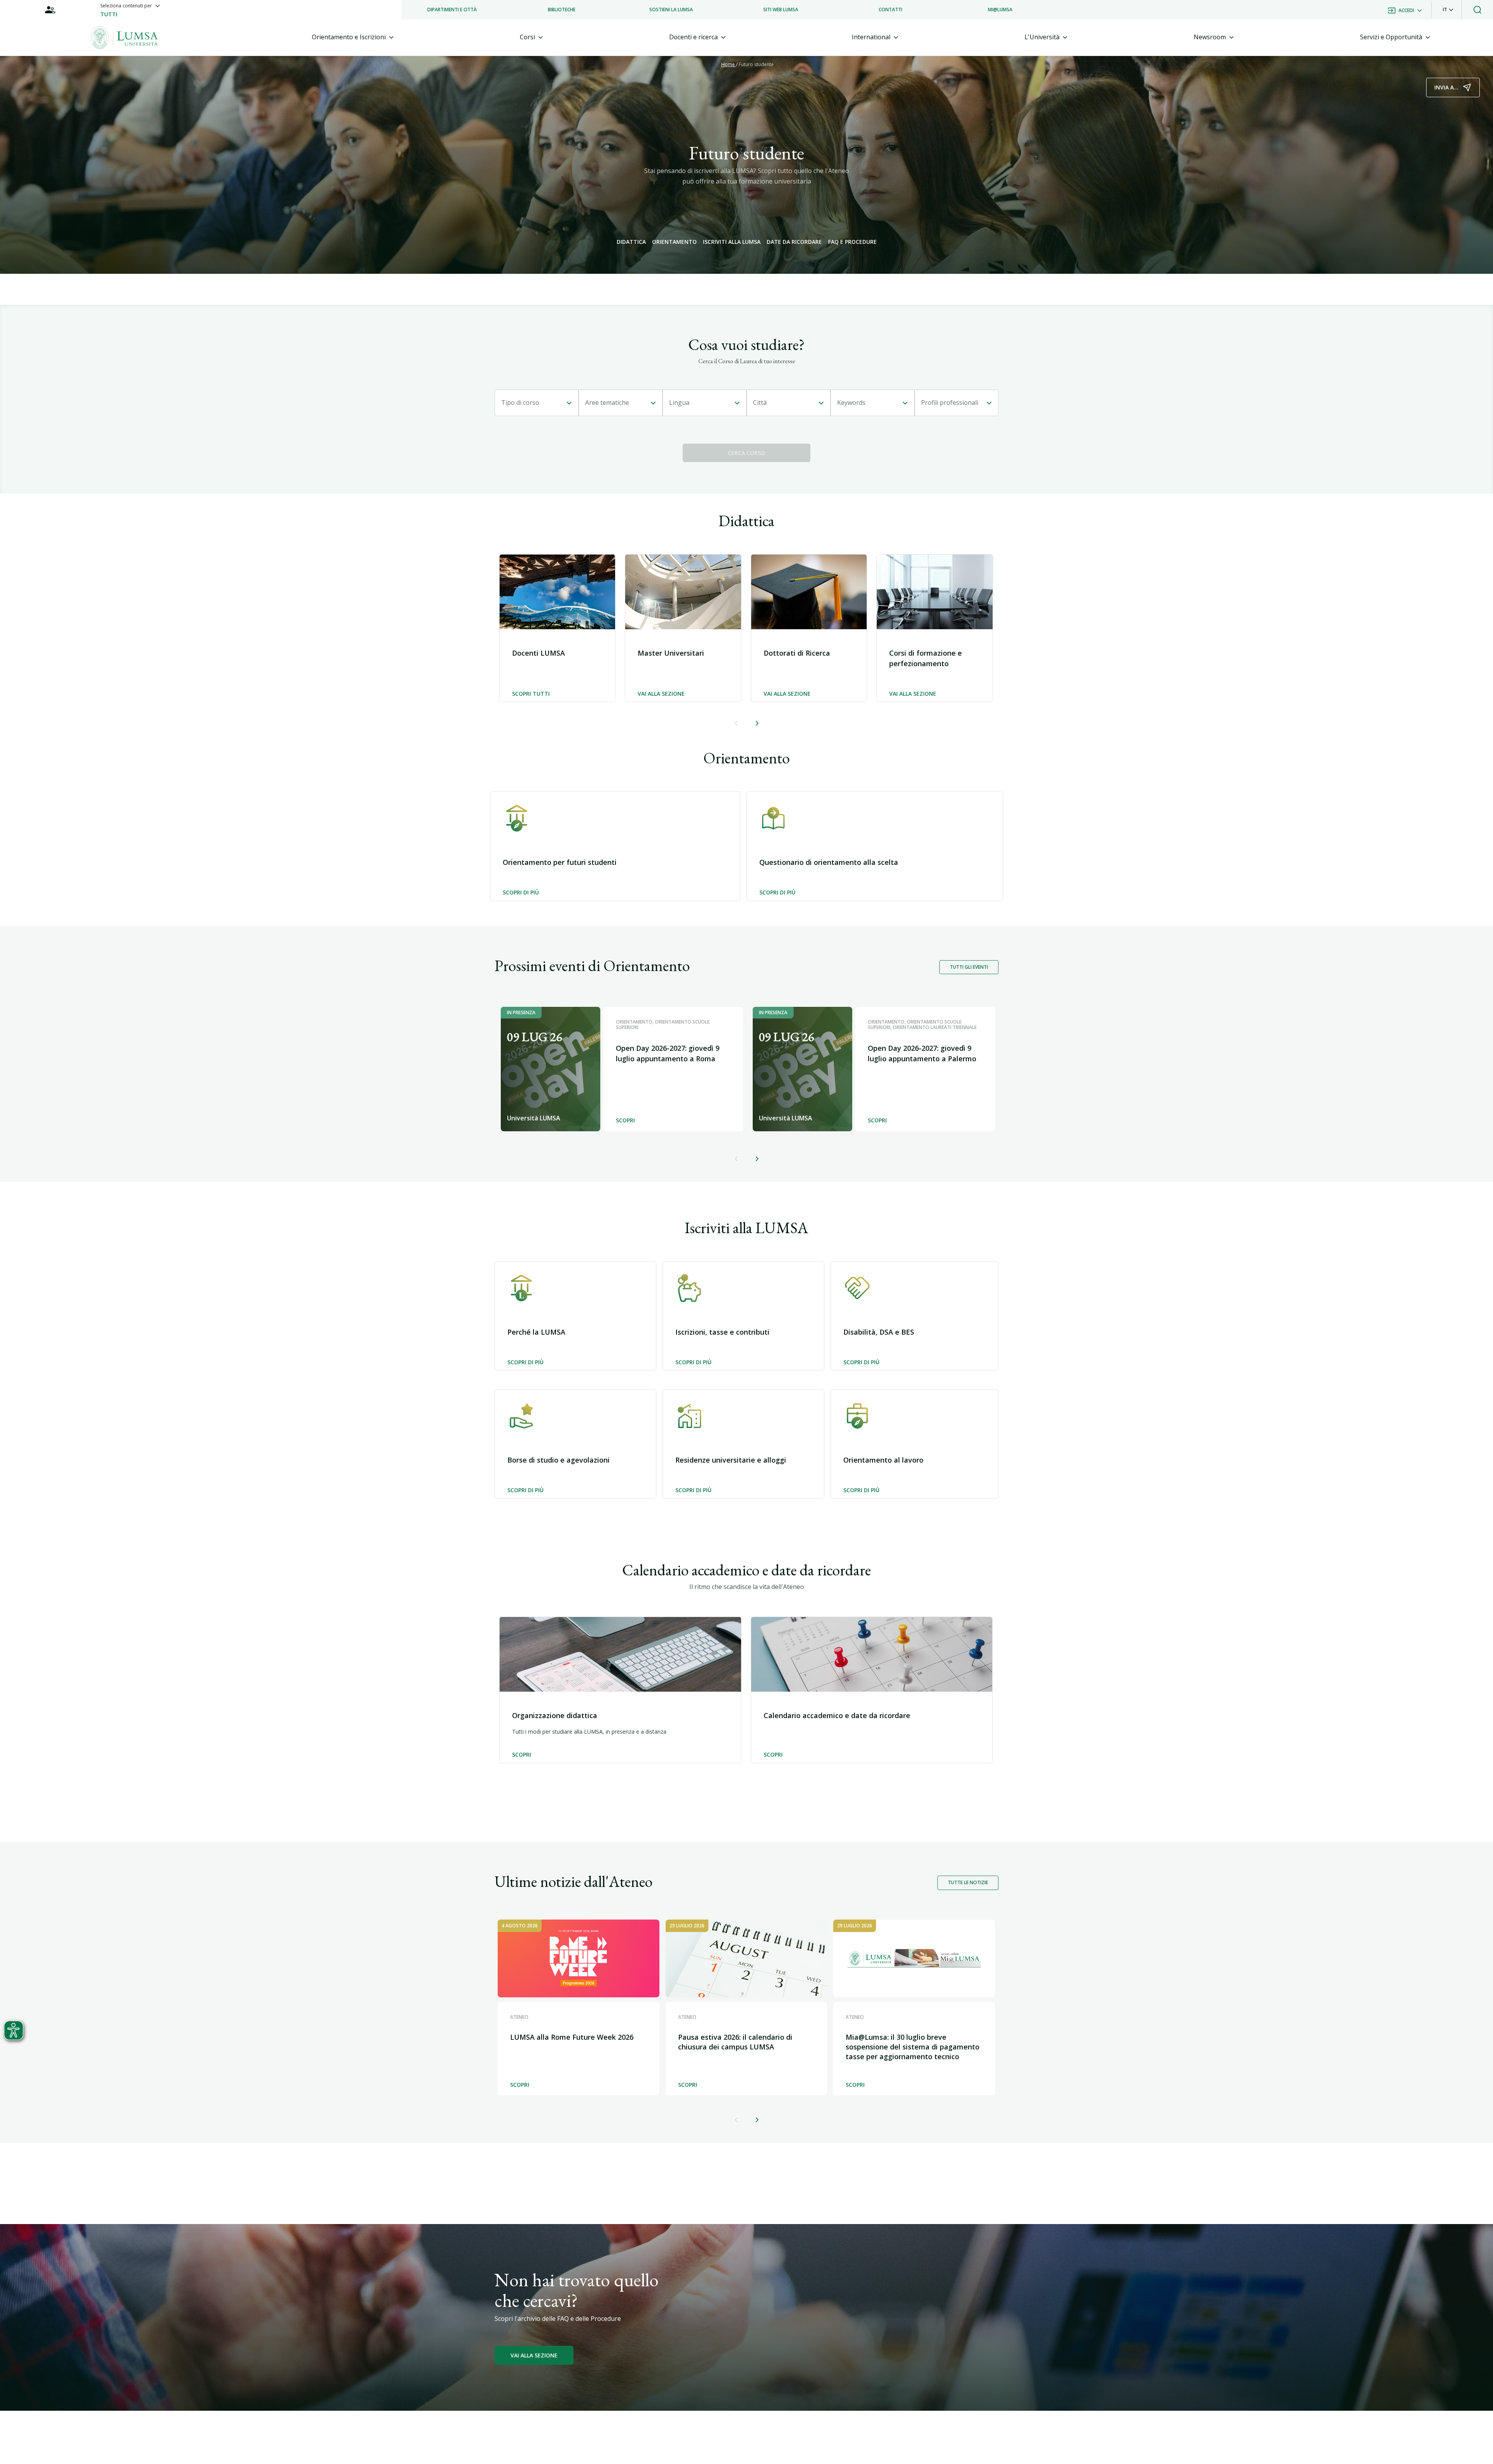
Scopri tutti (531, 694)
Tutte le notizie (968, 1882)
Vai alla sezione (661, 694)
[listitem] (452, 10)
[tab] (353, 37)
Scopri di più (521, 893)
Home (729, 64)
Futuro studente (756, 64)
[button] (1448, 10)
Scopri (522, 1755)
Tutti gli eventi (969, 967)
